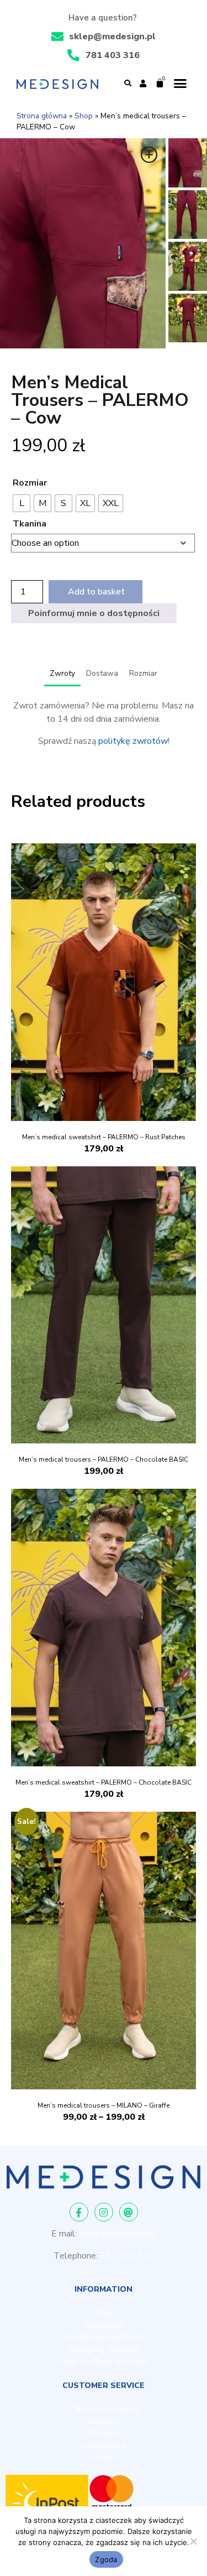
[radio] (22, 503)
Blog (104, 2313)
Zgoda (106, 2559)
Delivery (104, 2421)
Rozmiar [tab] (143, 673)
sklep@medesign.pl (117, 2234)
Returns (104, 2433)
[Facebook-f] (79, 2212)
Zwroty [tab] (62, 673)
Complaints (104, 2445)
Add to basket (96, 592)
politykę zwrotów (133, 741)
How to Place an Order (104, 2361)
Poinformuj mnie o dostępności (94, 613)
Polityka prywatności (104, 2337)
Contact (104, 2458)
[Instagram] (104, 2212)
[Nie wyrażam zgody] (193, 2541)
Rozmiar (30, 483)
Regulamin (104, 2325)
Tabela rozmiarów (104, 2409)
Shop (84, 116)
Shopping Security (104, 2349)
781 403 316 (127, 2256)
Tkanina (30, 524)
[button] (128, 84)
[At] (129, 2212)
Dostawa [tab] (102, 673)
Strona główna (42, 116)
